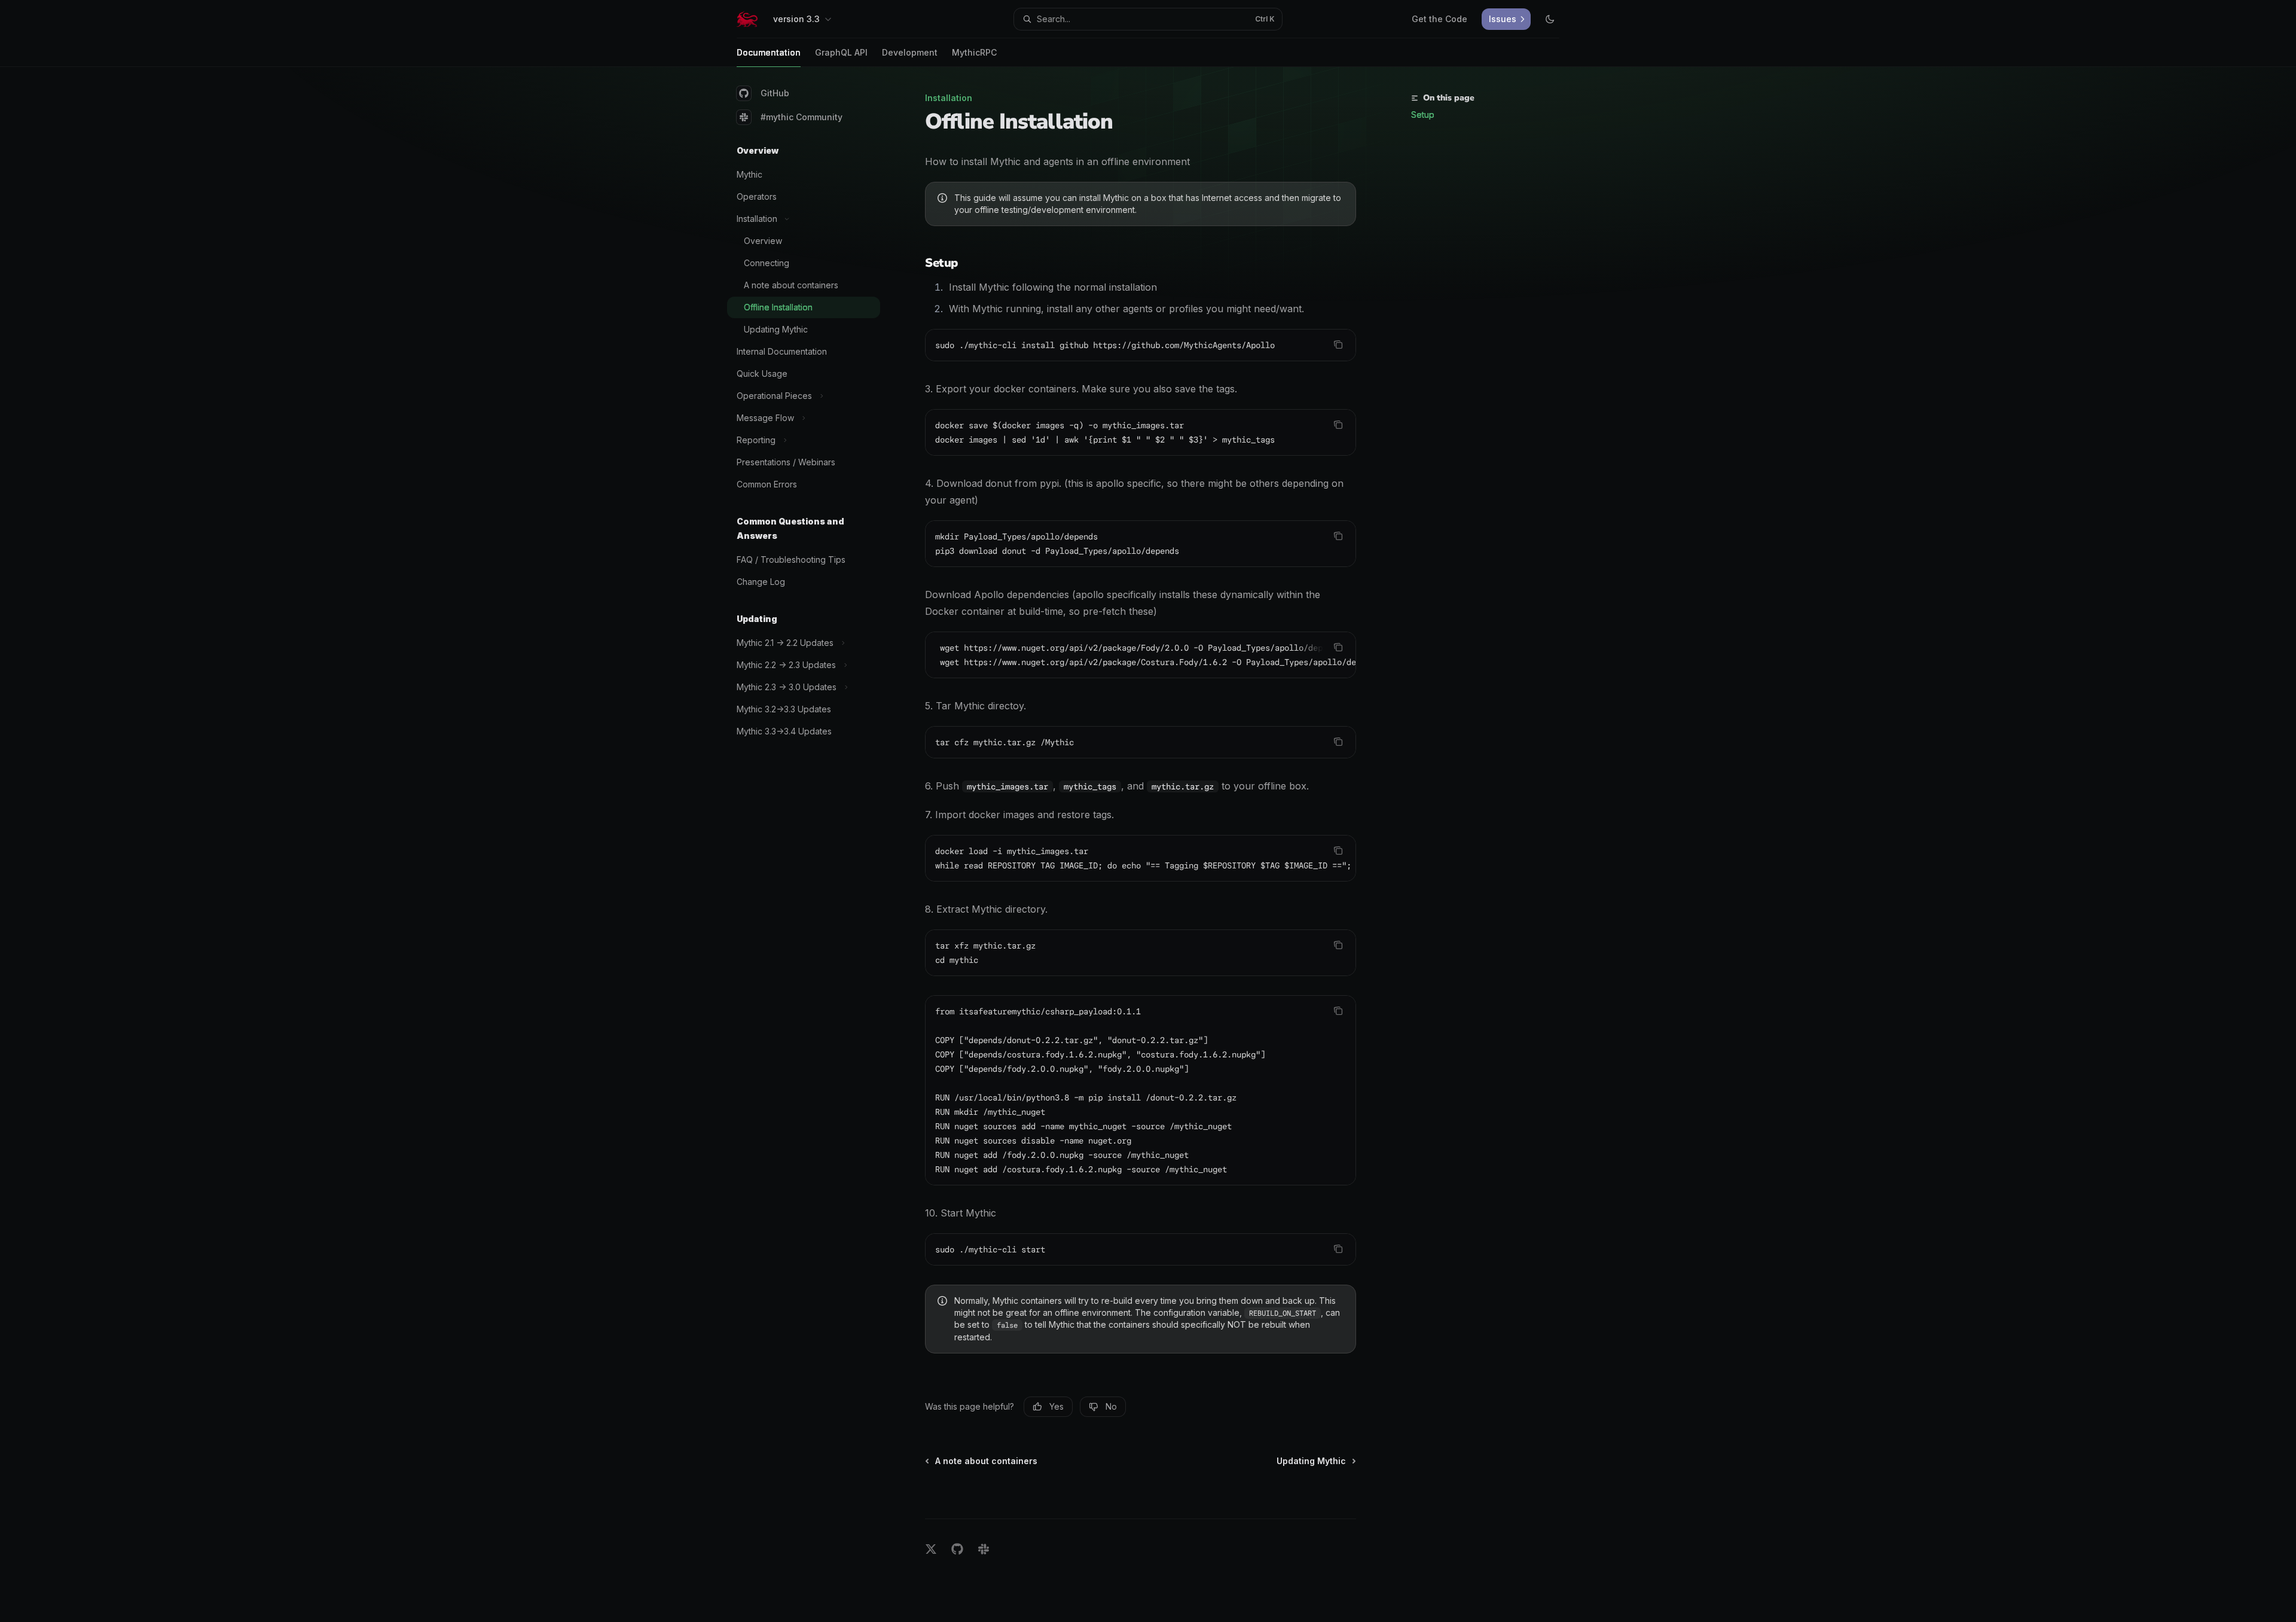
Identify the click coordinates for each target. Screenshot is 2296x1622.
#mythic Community (802, 117)
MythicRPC (974, 52)
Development (910, 52)
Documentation (769, 52)
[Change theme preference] (1550, 19)
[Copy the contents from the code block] (1338, 344)
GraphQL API (841, 52)
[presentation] (1141, 655)
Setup (1423, 115)
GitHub (775, 93)
